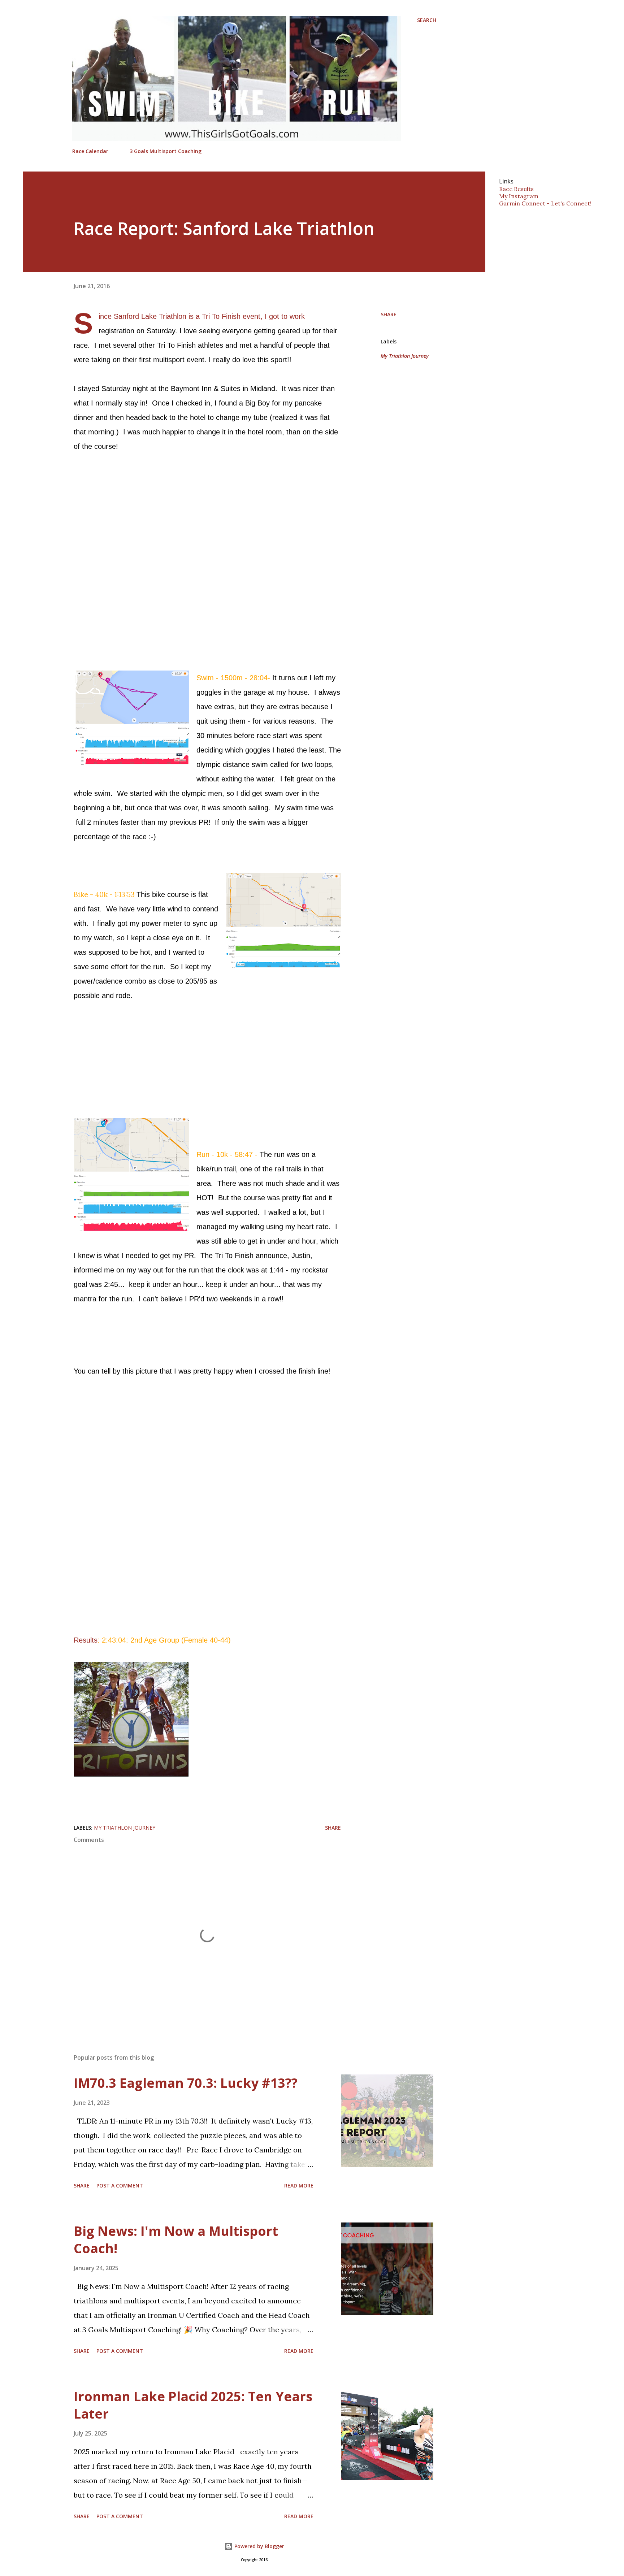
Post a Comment (120, 2185)
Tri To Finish (221, 316)
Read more (299, 2185)
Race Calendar (90, 151)
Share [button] (389, 314)
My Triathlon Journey (405, 356)
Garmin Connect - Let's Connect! (545, 203)
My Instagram (519, 196)
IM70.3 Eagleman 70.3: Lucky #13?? (186, 2083)
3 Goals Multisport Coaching (166, 151)
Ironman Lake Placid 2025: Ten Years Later (193, 2405)
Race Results (516, 189)
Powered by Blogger (259, 2546)
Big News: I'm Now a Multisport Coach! (176, 2240)
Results (86, 1640)
